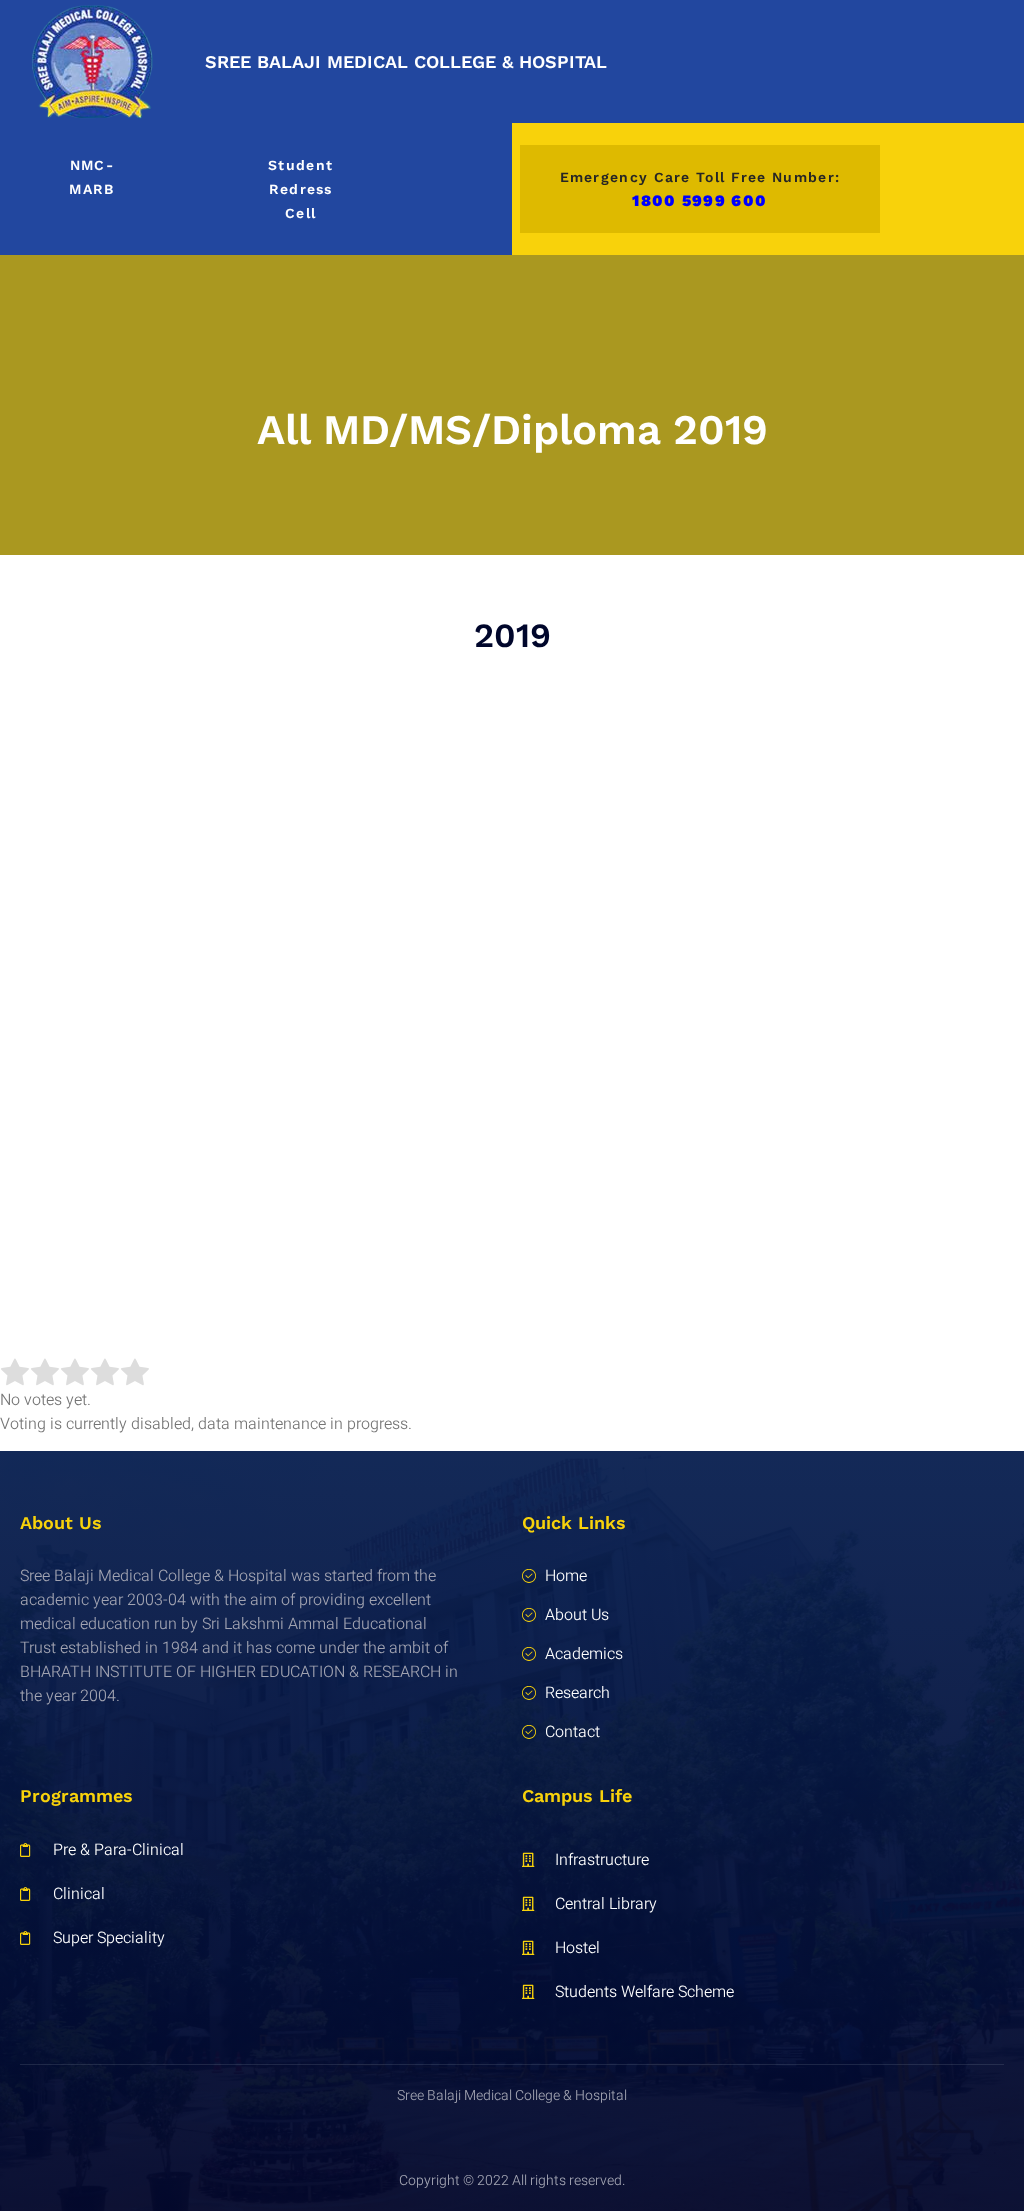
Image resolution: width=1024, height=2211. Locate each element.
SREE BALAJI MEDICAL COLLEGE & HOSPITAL (406, 61)
